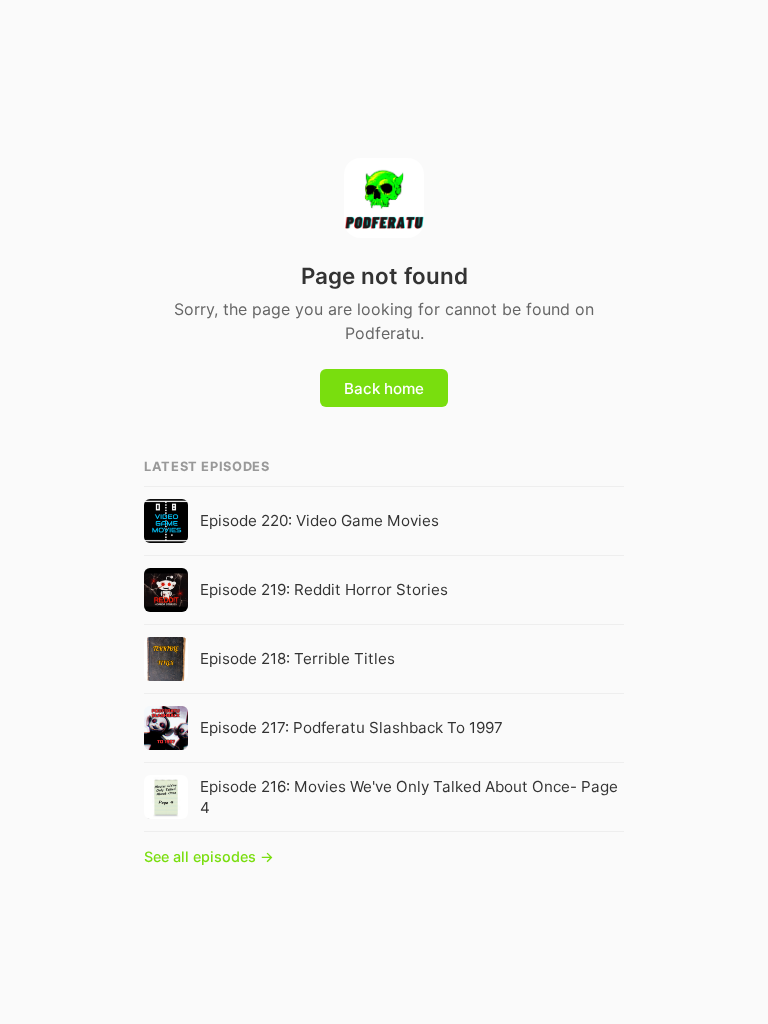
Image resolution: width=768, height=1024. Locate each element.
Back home (384, 388)
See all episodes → (209, 856)
